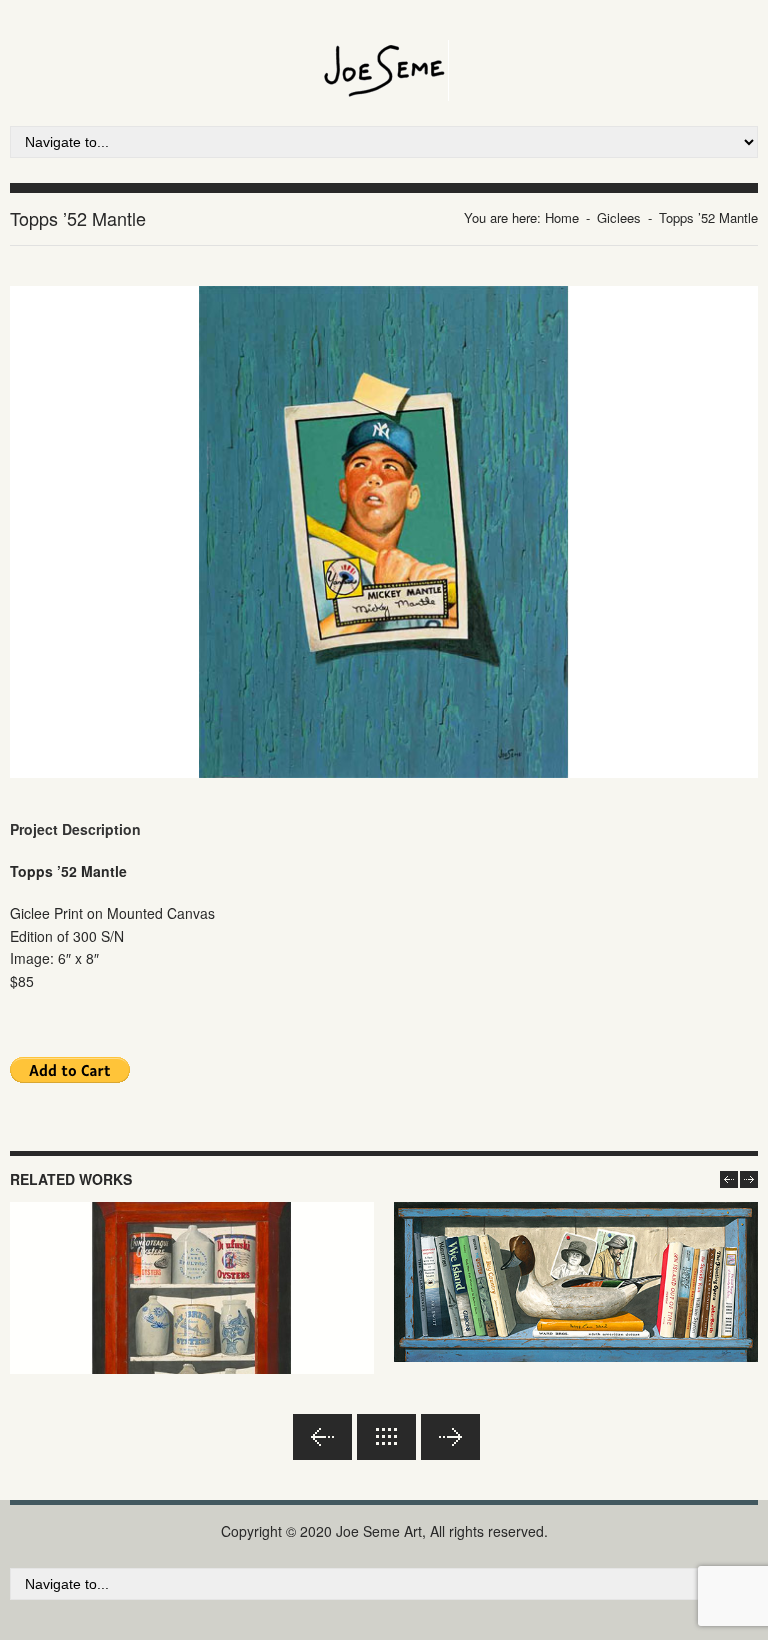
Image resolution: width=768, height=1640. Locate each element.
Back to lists (386, 1437)
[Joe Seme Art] (384, 51)
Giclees (619, 217)
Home (562, 217)
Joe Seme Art (379, 1531)
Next (450, 1437)
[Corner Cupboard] (192, 1324)
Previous (322, 1437)
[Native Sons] (576, 1282)
